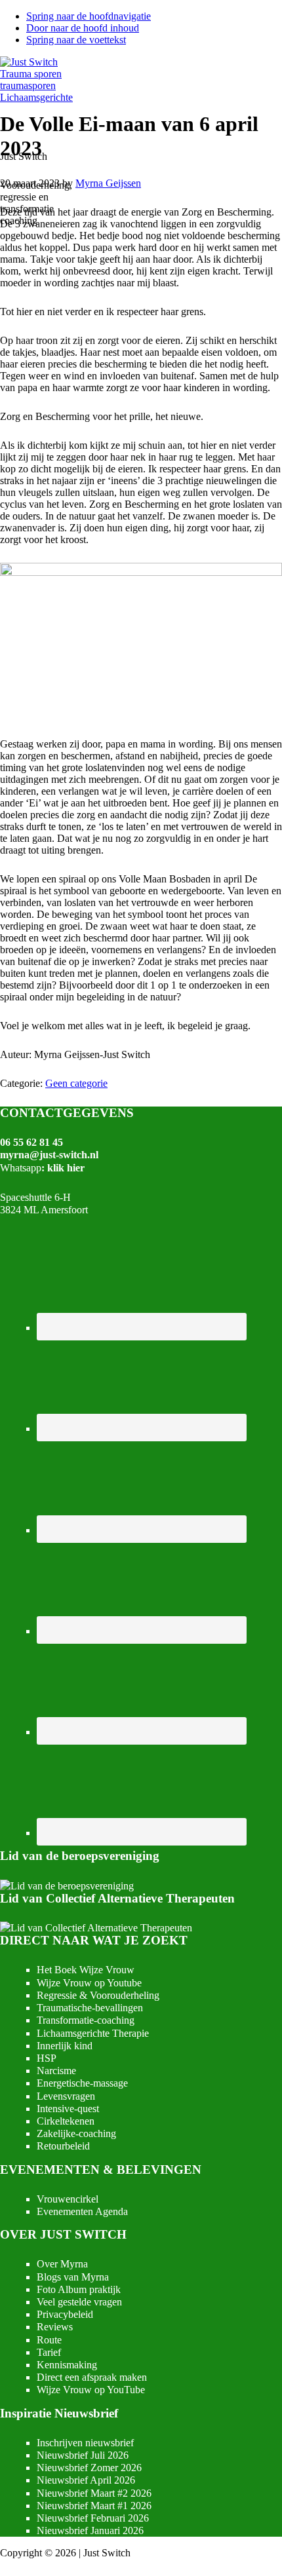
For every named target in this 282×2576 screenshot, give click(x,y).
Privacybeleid (65, 2314)
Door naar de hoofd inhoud (83, 28)
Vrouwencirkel (68, 2199)
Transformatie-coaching (86, 2020)
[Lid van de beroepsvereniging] (67, 1886)
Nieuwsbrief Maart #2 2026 (94, 2493)
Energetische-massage (82, 2083)
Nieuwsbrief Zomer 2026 (89, 2468)
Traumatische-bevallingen (90, 2008)
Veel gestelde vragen (79, 2302)
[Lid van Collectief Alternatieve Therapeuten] (96, 1928)
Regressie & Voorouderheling (98, 1995)
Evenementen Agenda (82, 2211)
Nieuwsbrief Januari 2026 (90, 2530)
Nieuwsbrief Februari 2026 (93, 2518)
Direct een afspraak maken (92, 2377)
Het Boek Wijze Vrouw (86, 1970)
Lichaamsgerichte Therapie (93, 2033)
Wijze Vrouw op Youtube (89, 1983)
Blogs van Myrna (73, 2277)
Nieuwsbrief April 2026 (86, 2480)
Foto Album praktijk (79, 2289)
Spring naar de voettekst (76, 40)
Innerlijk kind (65, 2046)
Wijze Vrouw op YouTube (91, 2390)
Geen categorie (76, 1083)
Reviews (55, 2327)
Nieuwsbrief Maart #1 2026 (94, 2506)
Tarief (49, 2352)
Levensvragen (66, 2096)
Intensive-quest (68, 2109)
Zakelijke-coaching (76, 2133)
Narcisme (56, 2071)
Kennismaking (67, 2365)
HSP (47, 2058)
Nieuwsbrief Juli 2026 (83, 2455)
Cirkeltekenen (66, 2121)
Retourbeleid (63, 2146)
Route (49, 2340)
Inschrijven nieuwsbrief (85, 2443)
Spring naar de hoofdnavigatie (89, 16)
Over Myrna (62, 2264)
